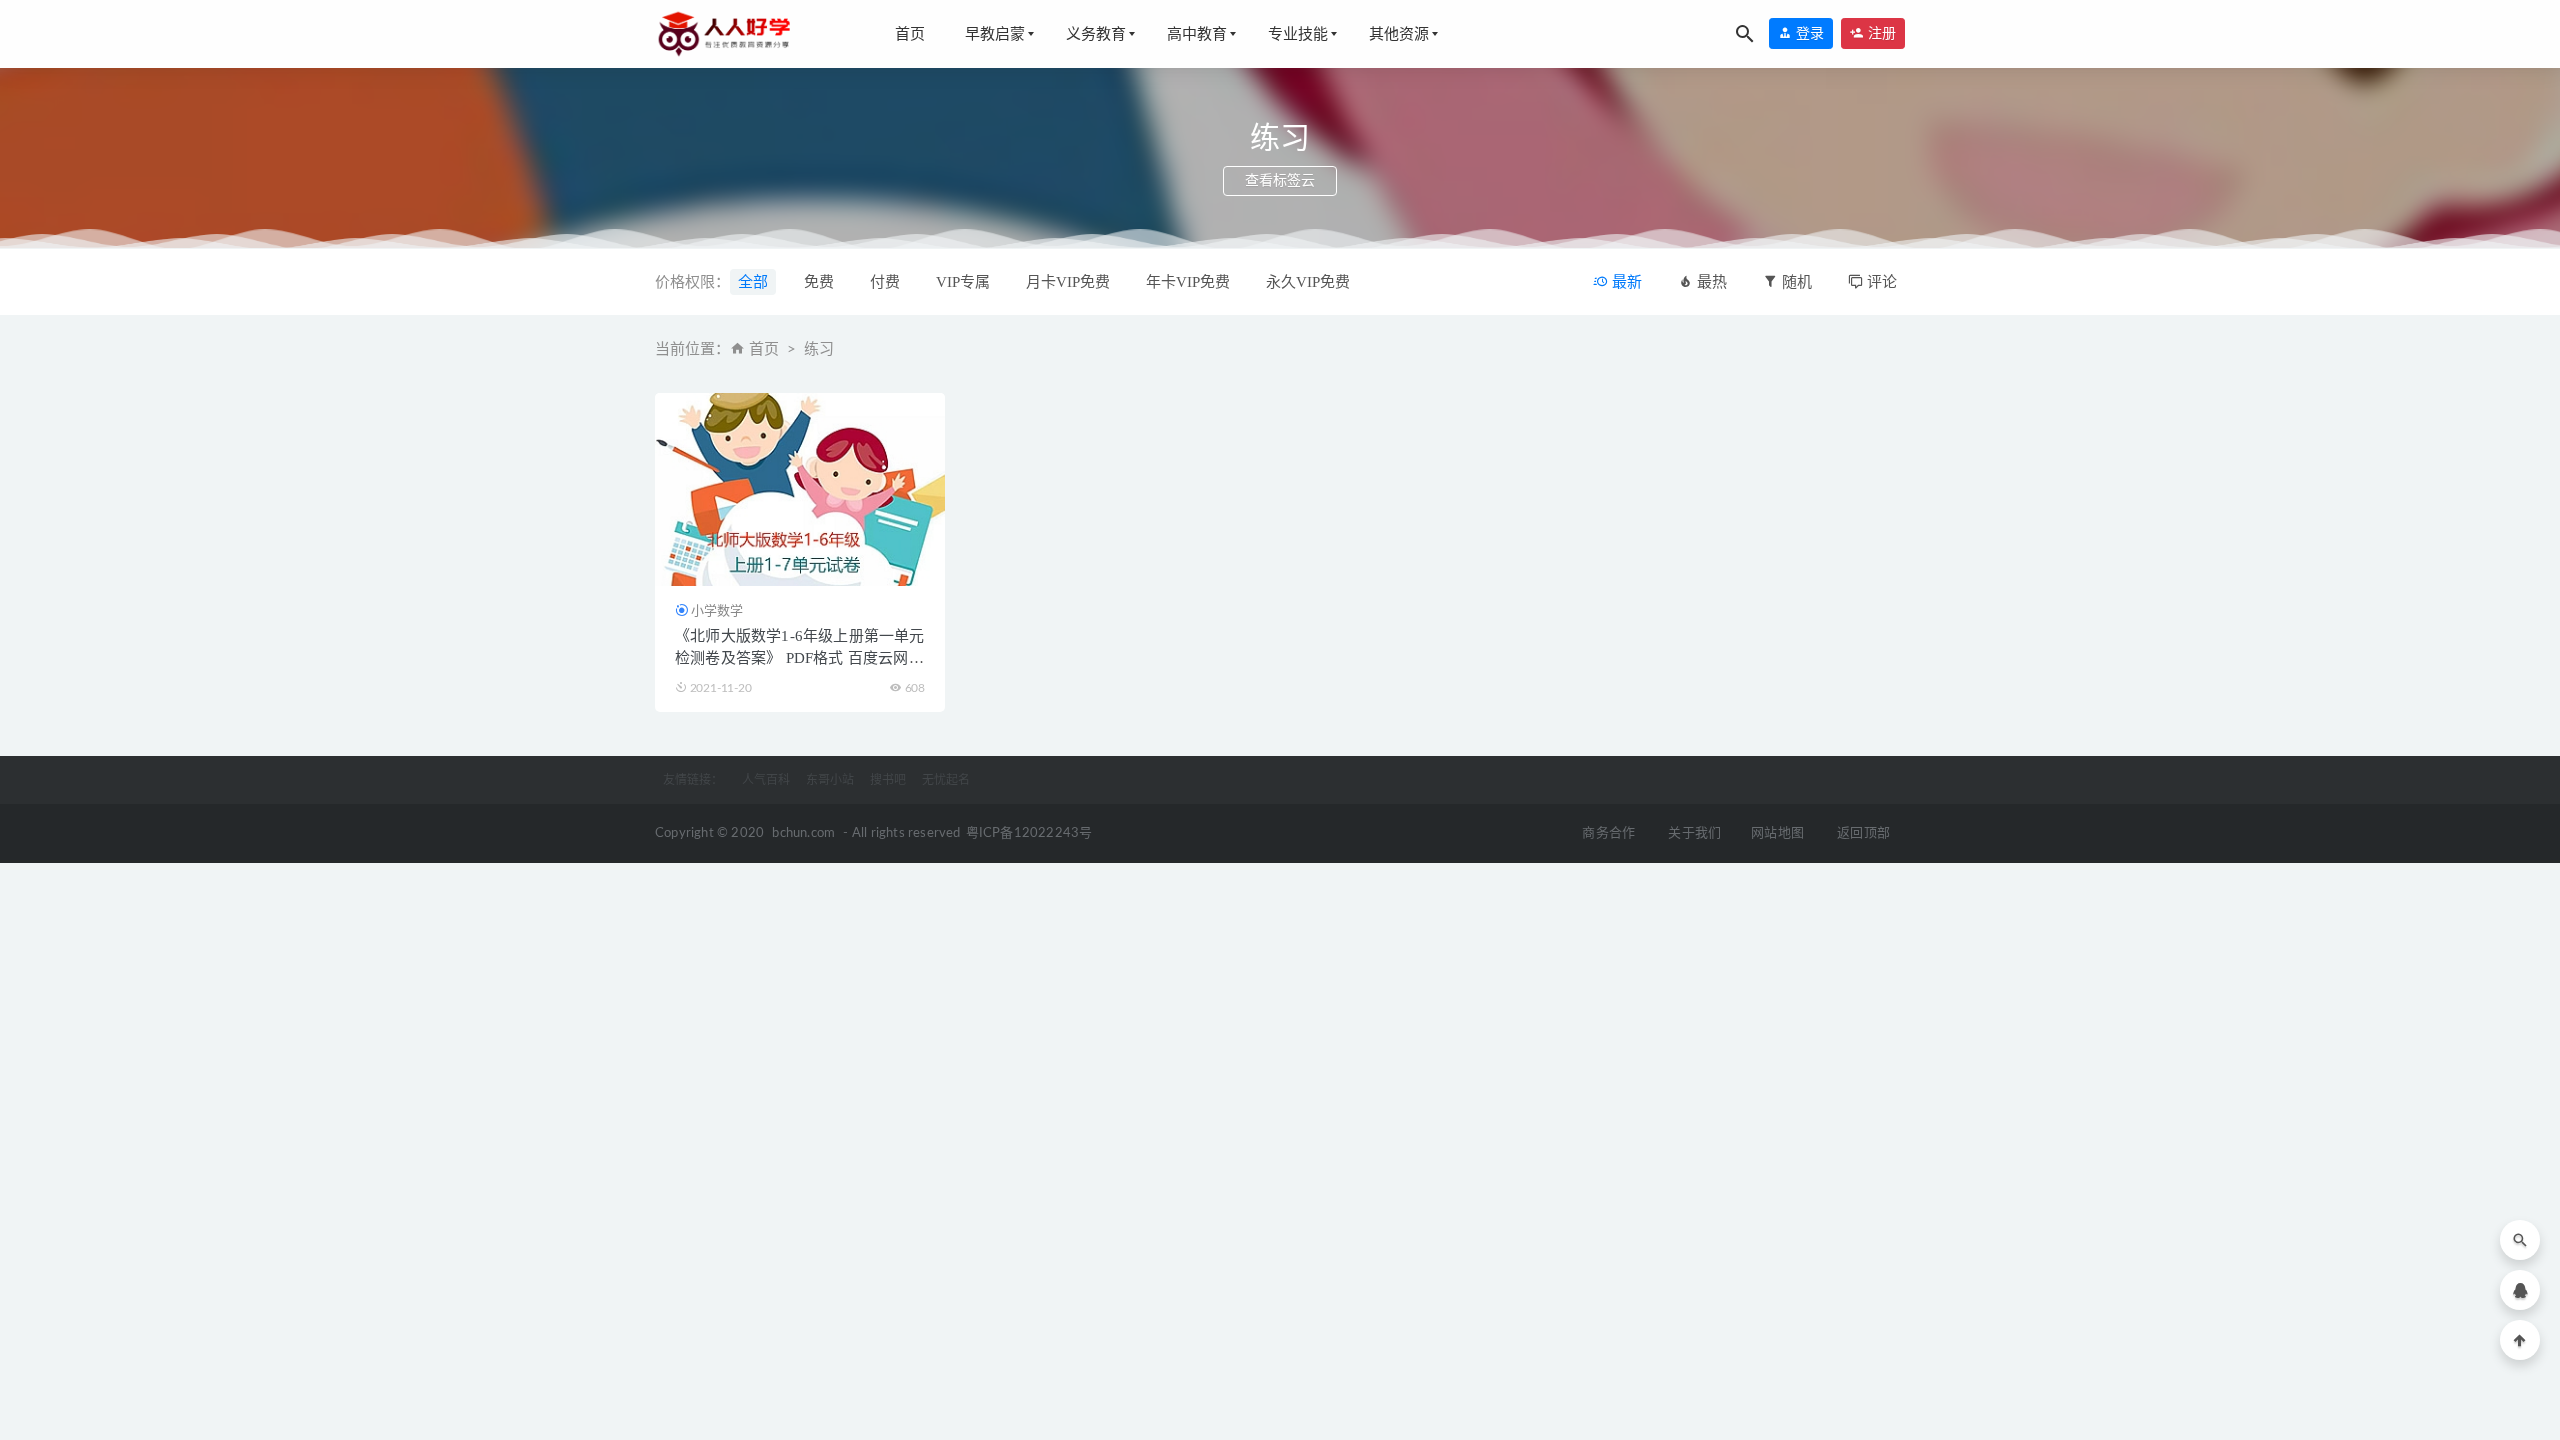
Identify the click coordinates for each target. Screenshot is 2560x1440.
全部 (753, 282)
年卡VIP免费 (1188, 282)
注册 (1880, 33)
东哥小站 (830, 780)
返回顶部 (1863, 833)
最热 (1710, 282)
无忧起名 (946, 780)
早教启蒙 (995, 34)
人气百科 (766, 780)
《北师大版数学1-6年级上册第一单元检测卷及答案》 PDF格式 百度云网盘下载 (800, 658)
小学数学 (717, 610)
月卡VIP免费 (1068, 282)
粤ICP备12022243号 (1029, 833)
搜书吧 (888, 780)
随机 (1795, 282)
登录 (1808, 33)
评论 (1880, 282)
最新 (1625, 282)
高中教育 (1197, 34)
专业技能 (1298, 34)
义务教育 (1096, 34)
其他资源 (1399, 34)
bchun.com (803, 833)
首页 (910, 34)
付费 (885, 282)
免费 (819, 282)
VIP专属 (963, 282)
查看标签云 (1280, 180)
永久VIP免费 (1308, 282)
